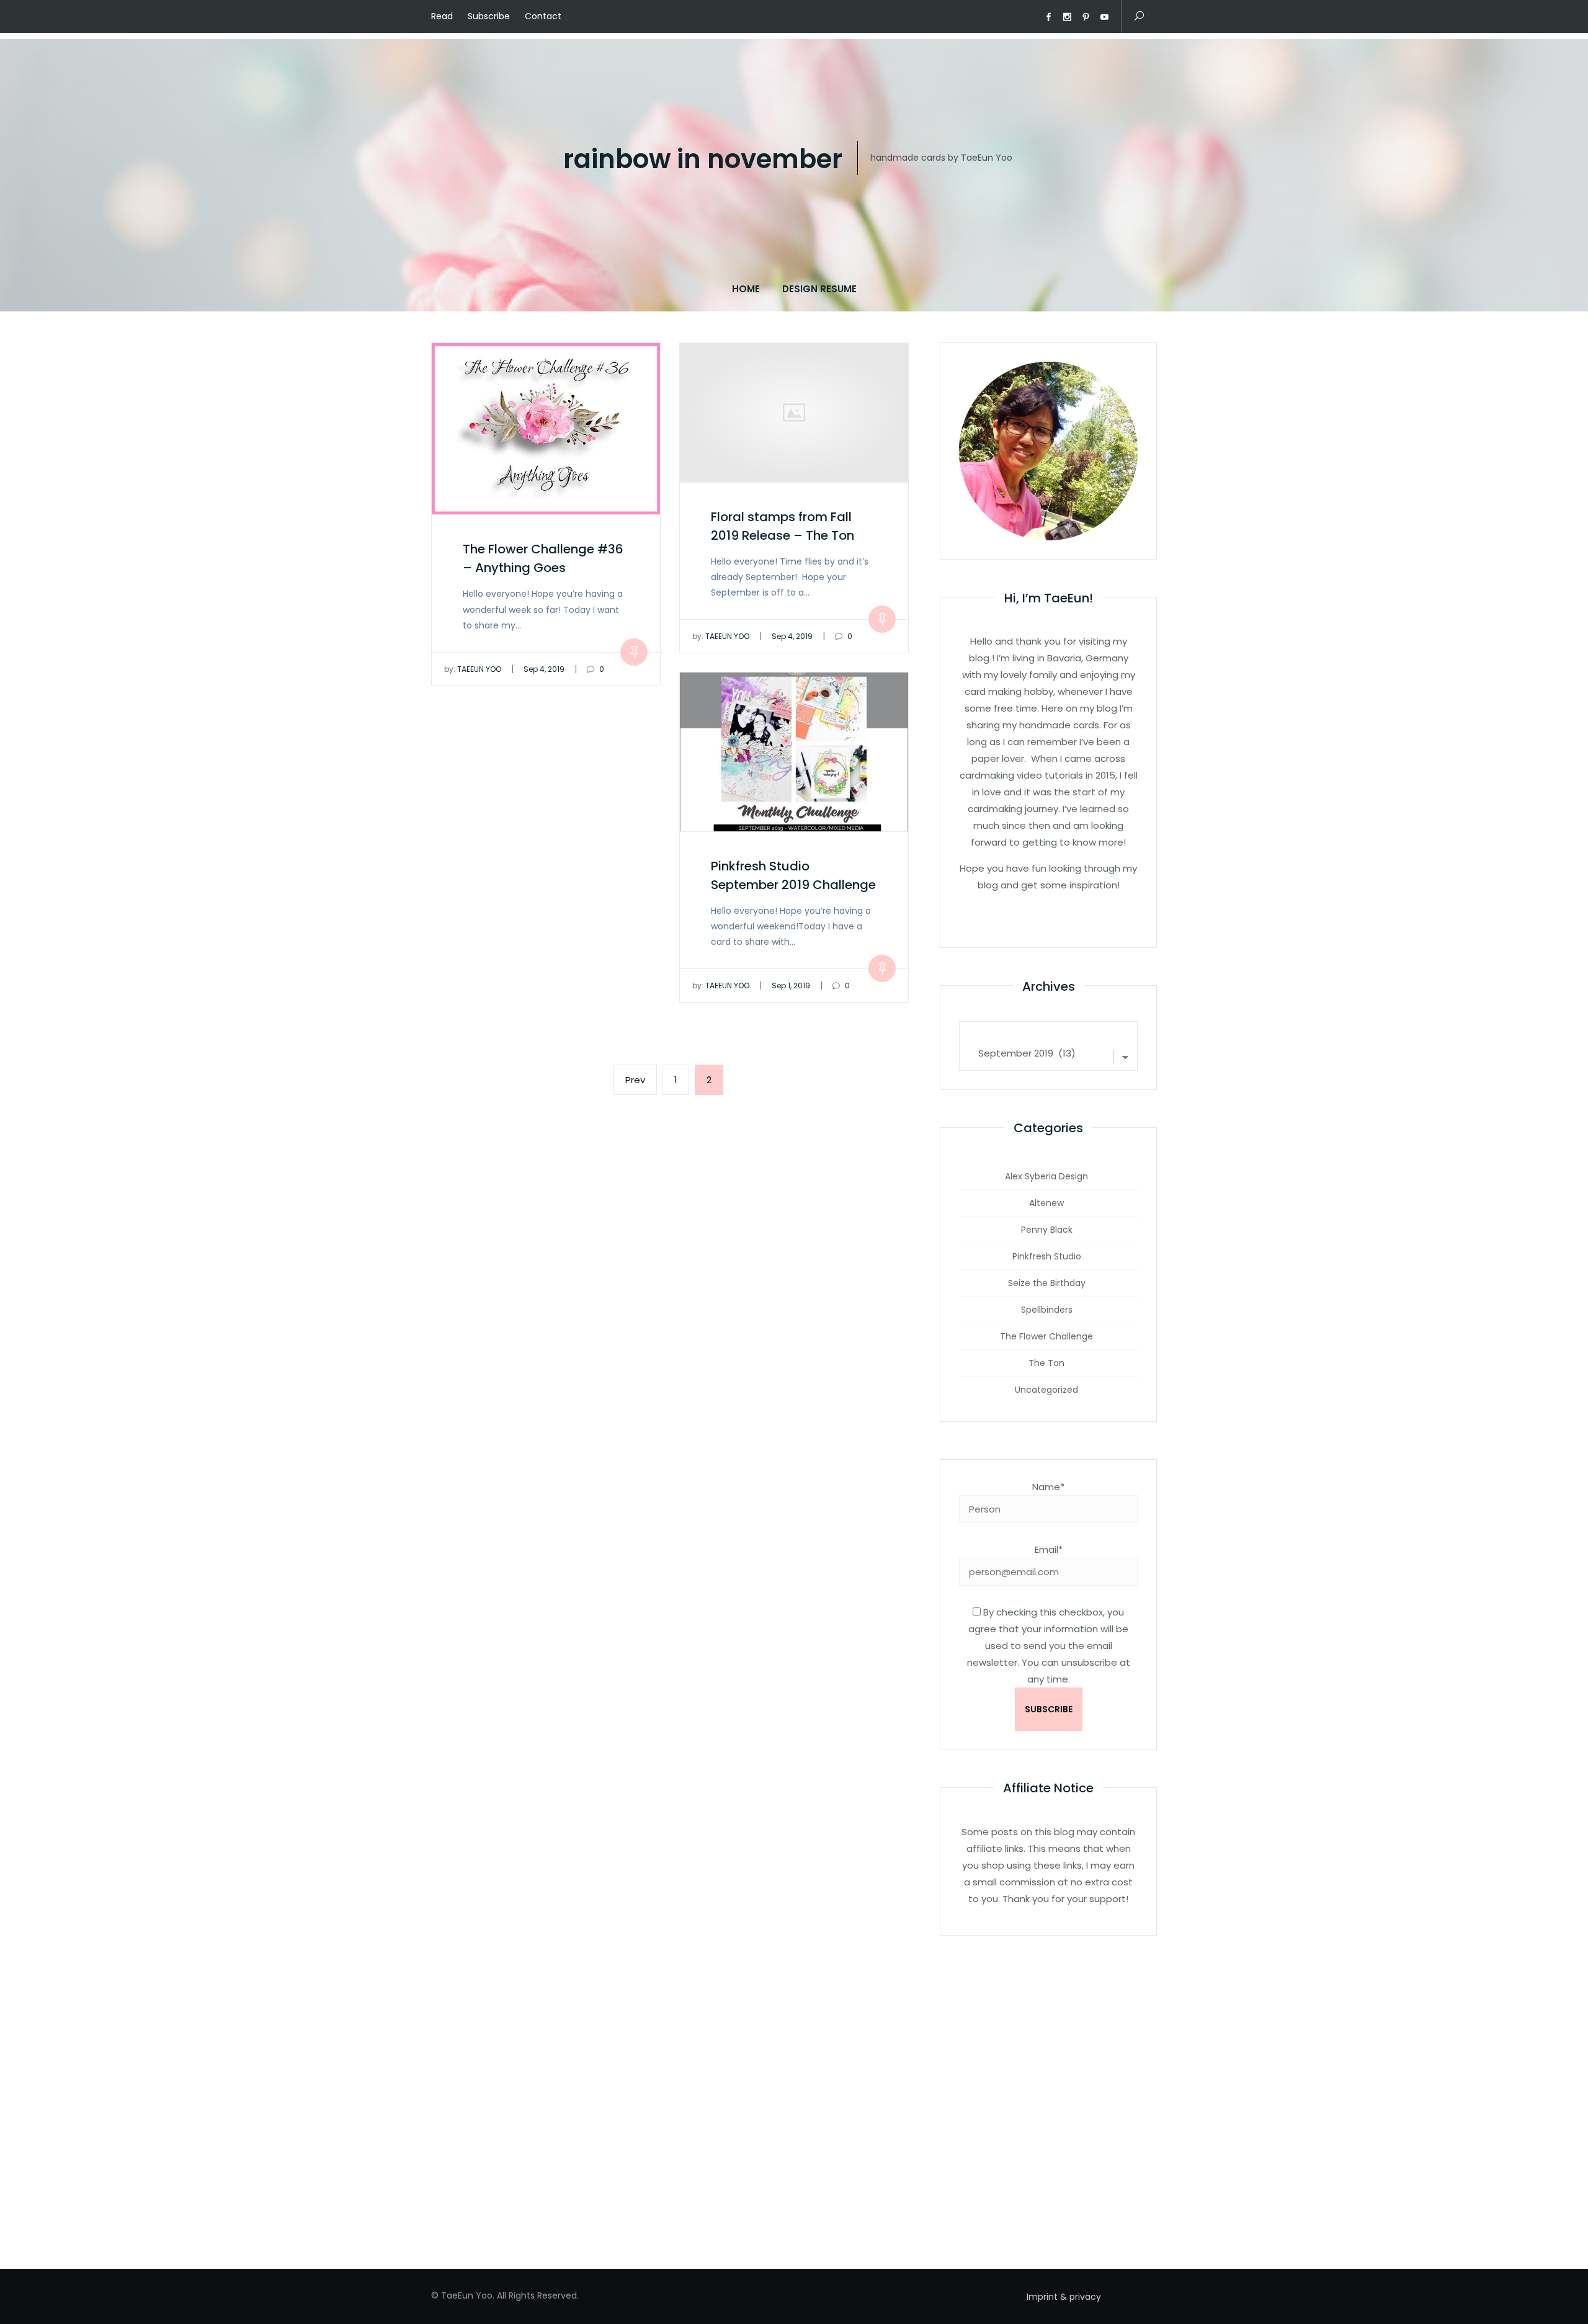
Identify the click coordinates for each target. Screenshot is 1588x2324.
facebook (1048, 17)
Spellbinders (1047, 1310)
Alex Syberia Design (1046, 1176)
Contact (543, 16)
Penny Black (1047, 1230)
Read (442, 16)
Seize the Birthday (1047, 1283)
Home (746, 289)
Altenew (1046, 1203)
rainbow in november (703, 160)
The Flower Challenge (1046, 1336)
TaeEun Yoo (473, 669)
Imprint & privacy (1064, 2297)
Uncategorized (1046, 1390)
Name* (1048, 1487)
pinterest (1086, 17)
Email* (1049, 1549)
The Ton (1046, 1363)
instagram (1067, 17)
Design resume (819, 289)
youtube (1104, 17)
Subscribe (489, 16)
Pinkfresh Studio (1047, 1256)
